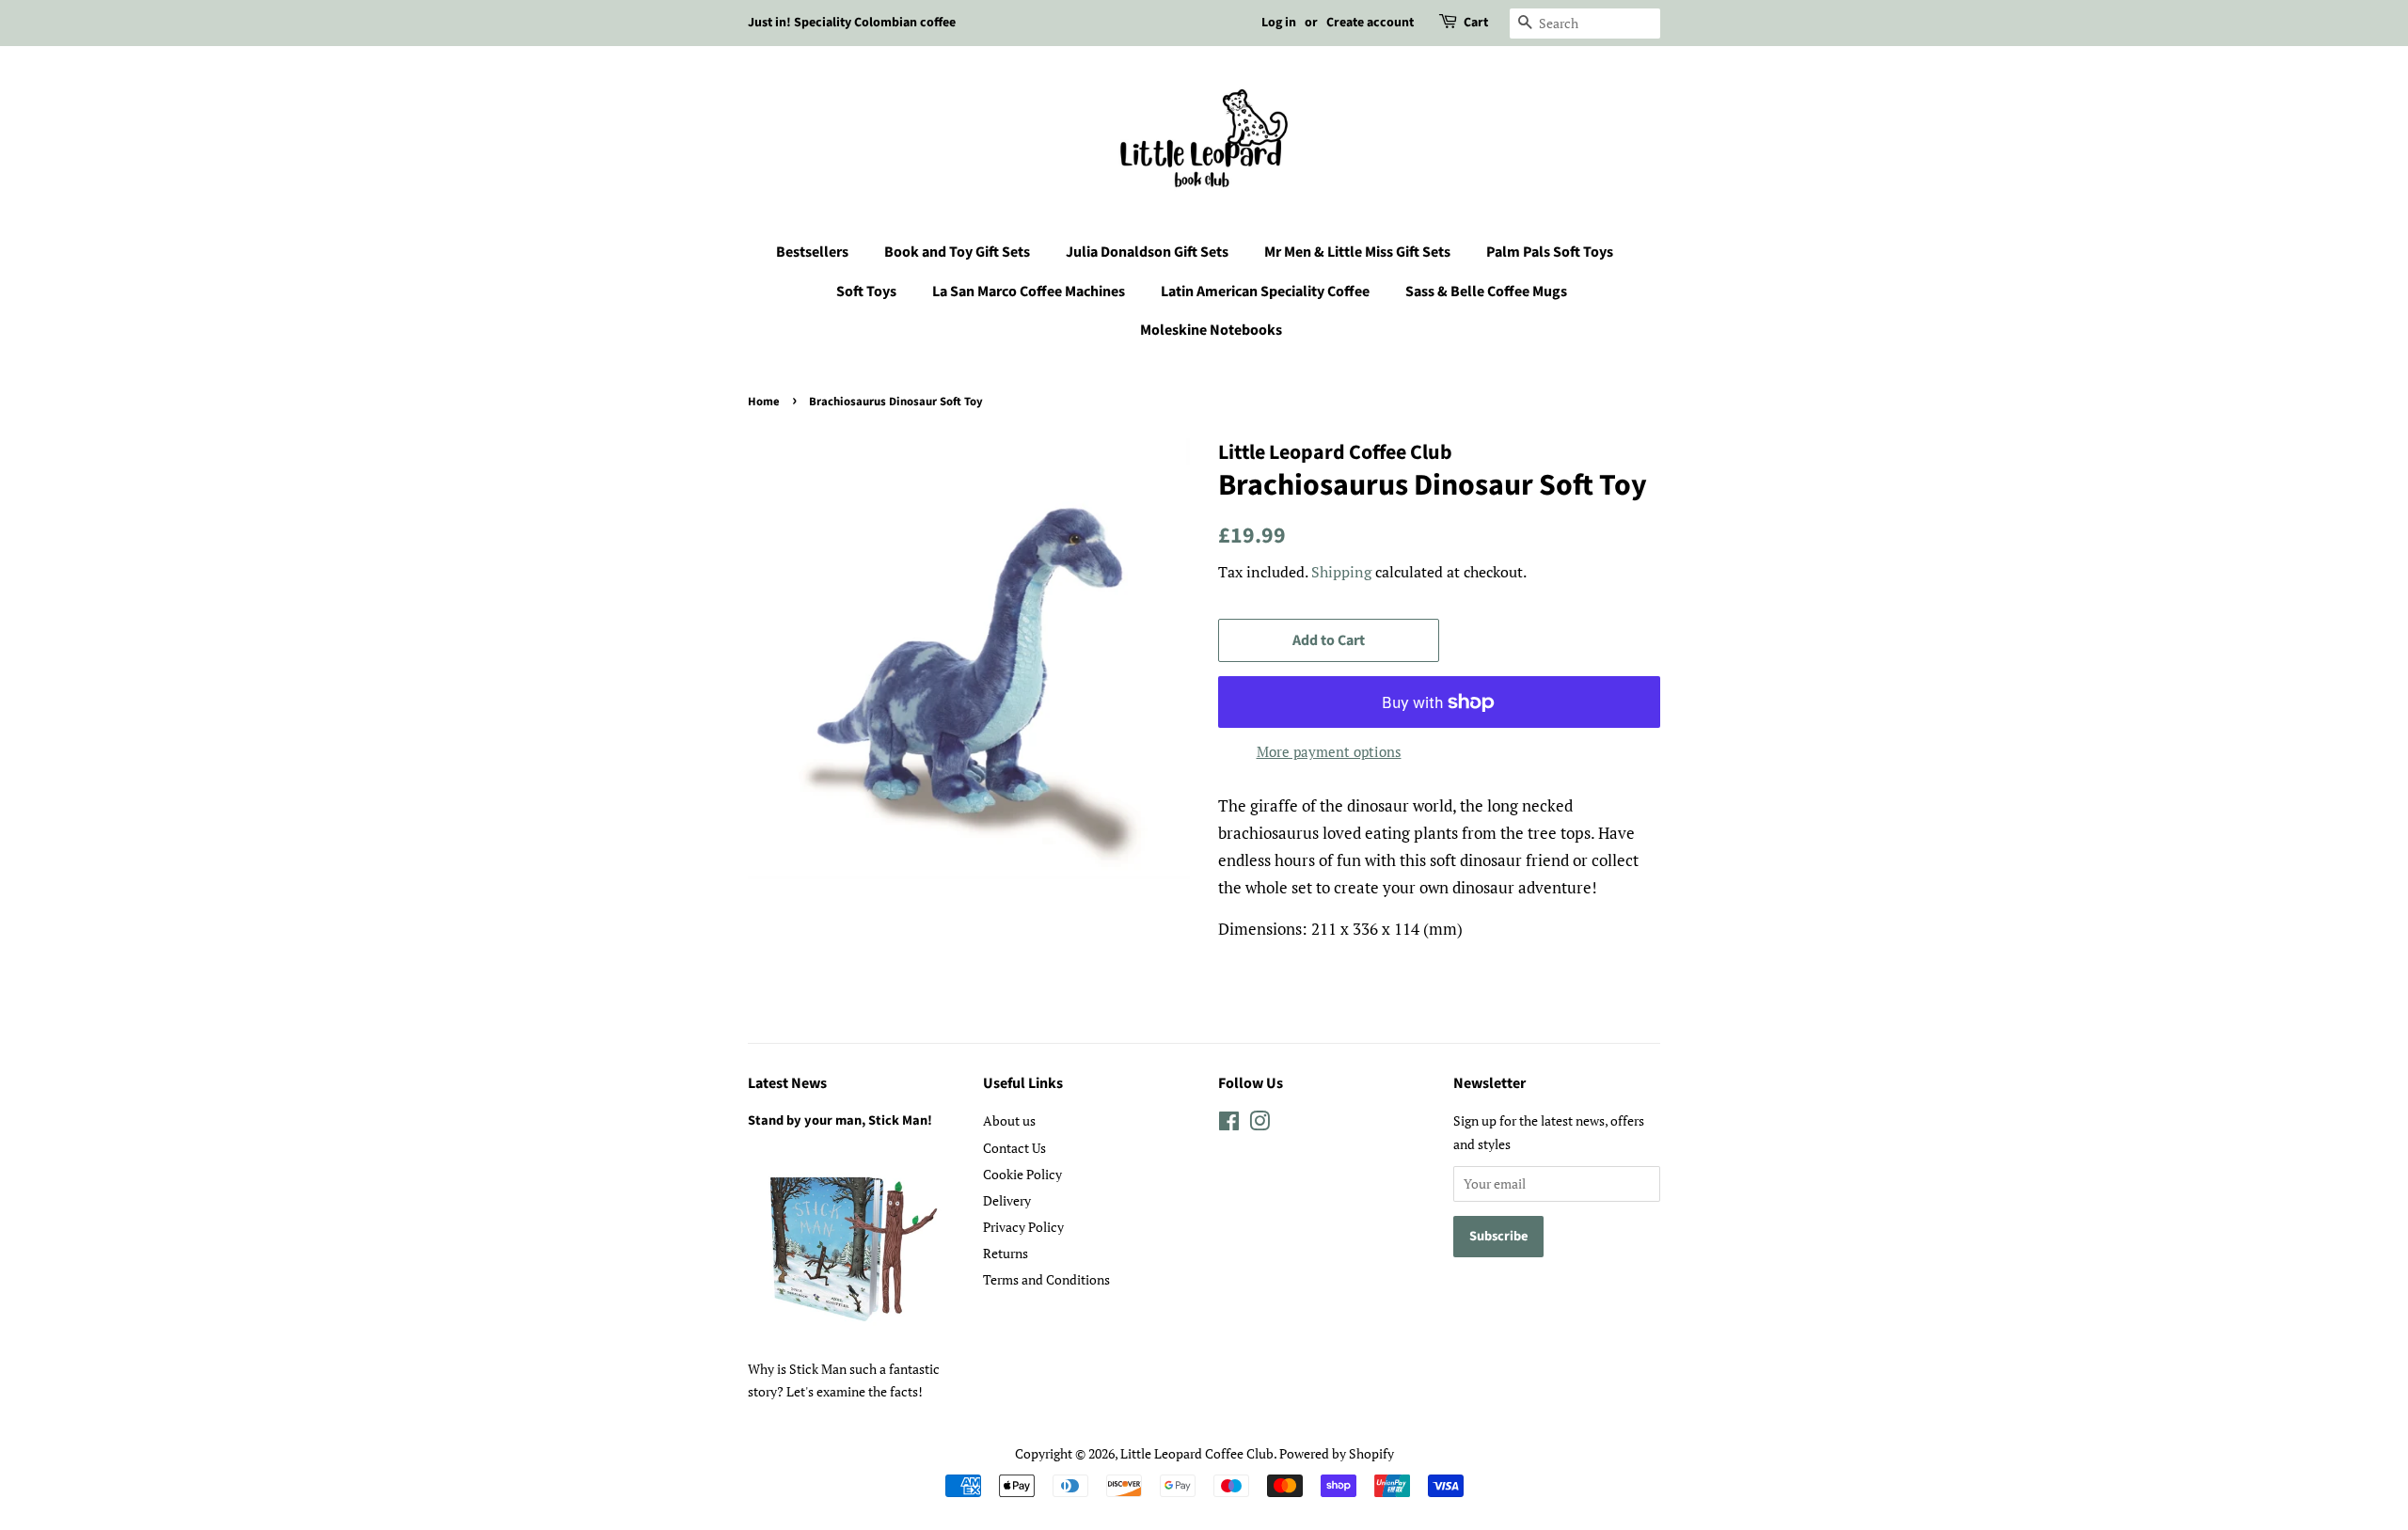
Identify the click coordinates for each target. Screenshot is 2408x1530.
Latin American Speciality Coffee (1265, 292)
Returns (1006, 1253)
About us (1009, 1120)
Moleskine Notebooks (1211, 330)
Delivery (1007, 1200)
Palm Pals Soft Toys (1550, 252)
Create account (1370, 23)
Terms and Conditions (1046, 1279)
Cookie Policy (1022, 1174)
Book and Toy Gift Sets (957, 252)
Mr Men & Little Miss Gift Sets (1357, 252)
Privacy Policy (1023, 1227)
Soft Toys (866, 292)
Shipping (1341, 572)
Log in (1279, 23)
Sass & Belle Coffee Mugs (1486, 292)
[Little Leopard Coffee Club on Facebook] (1229, 1124)
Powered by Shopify (1337, 1453)
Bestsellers (812, 252)
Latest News (787, 1083)
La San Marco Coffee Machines (1029, 292)
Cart (1476, 23)
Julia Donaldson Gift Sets (1147, 252)
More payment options (1329, 751)
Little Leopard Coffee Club (1197, 1453)
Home (764, 402)
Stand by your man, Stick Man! (840, 1120)
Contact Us (1014, 1148)
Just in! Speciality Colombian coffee (852, 23)
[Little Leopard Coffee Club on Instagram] (1259, 1124)
